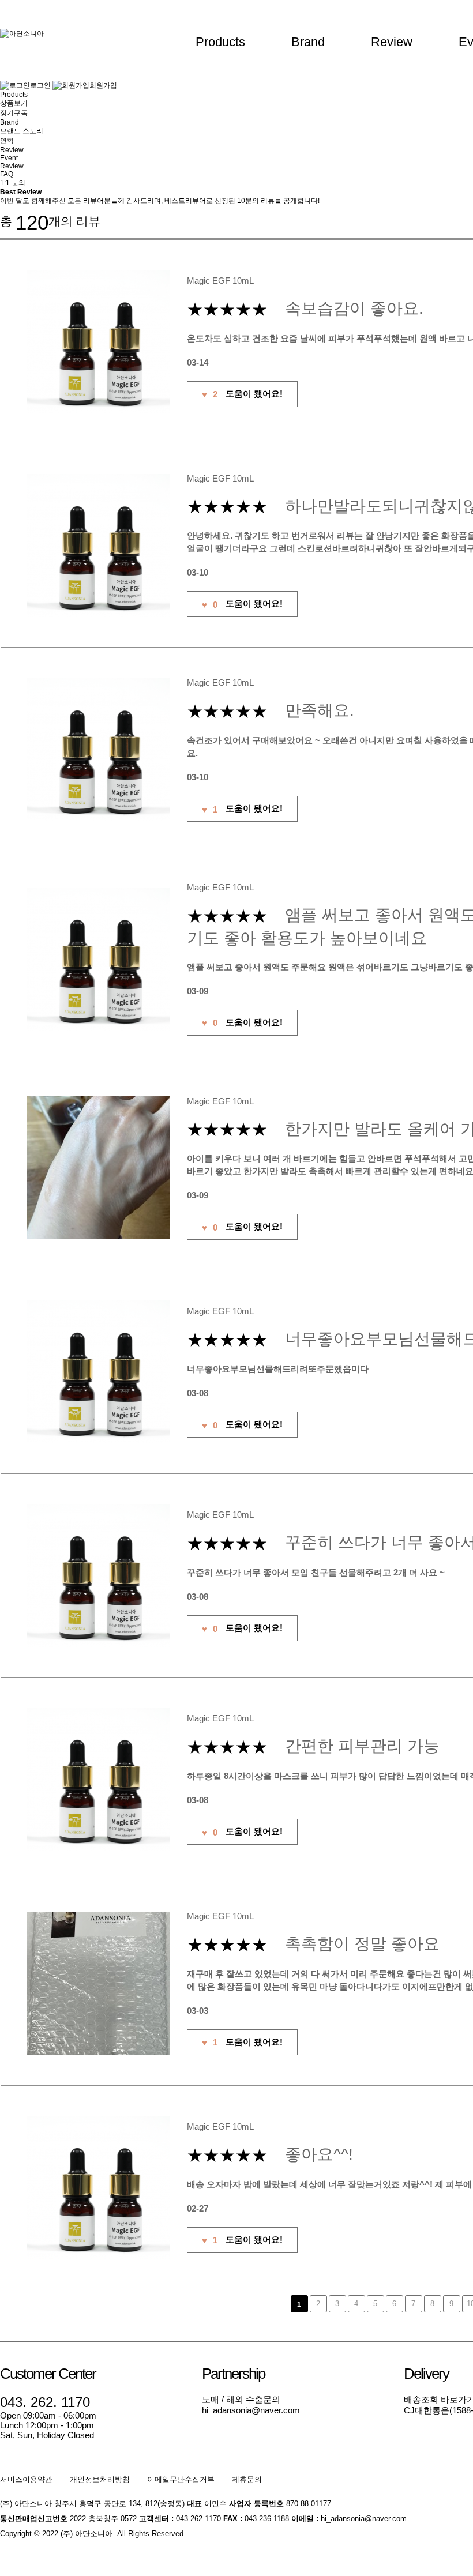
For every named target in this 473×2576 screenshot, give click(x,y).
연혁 (7, 141)
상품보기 (14, 103)
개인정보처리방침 (100, 2479)
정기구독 (14, 113)
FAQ (7, 174)
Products (220, 42)
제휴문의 (247, 2479)
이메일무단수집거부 (181, 2479)
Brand (308, 42)
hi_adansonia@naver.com (251, 2410)
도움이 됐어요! (242, 394)
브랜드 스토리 (22, 131)
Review (392, 42)
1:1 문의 (13, 183)
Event (9, 158)
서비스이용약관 (26, 2479)
